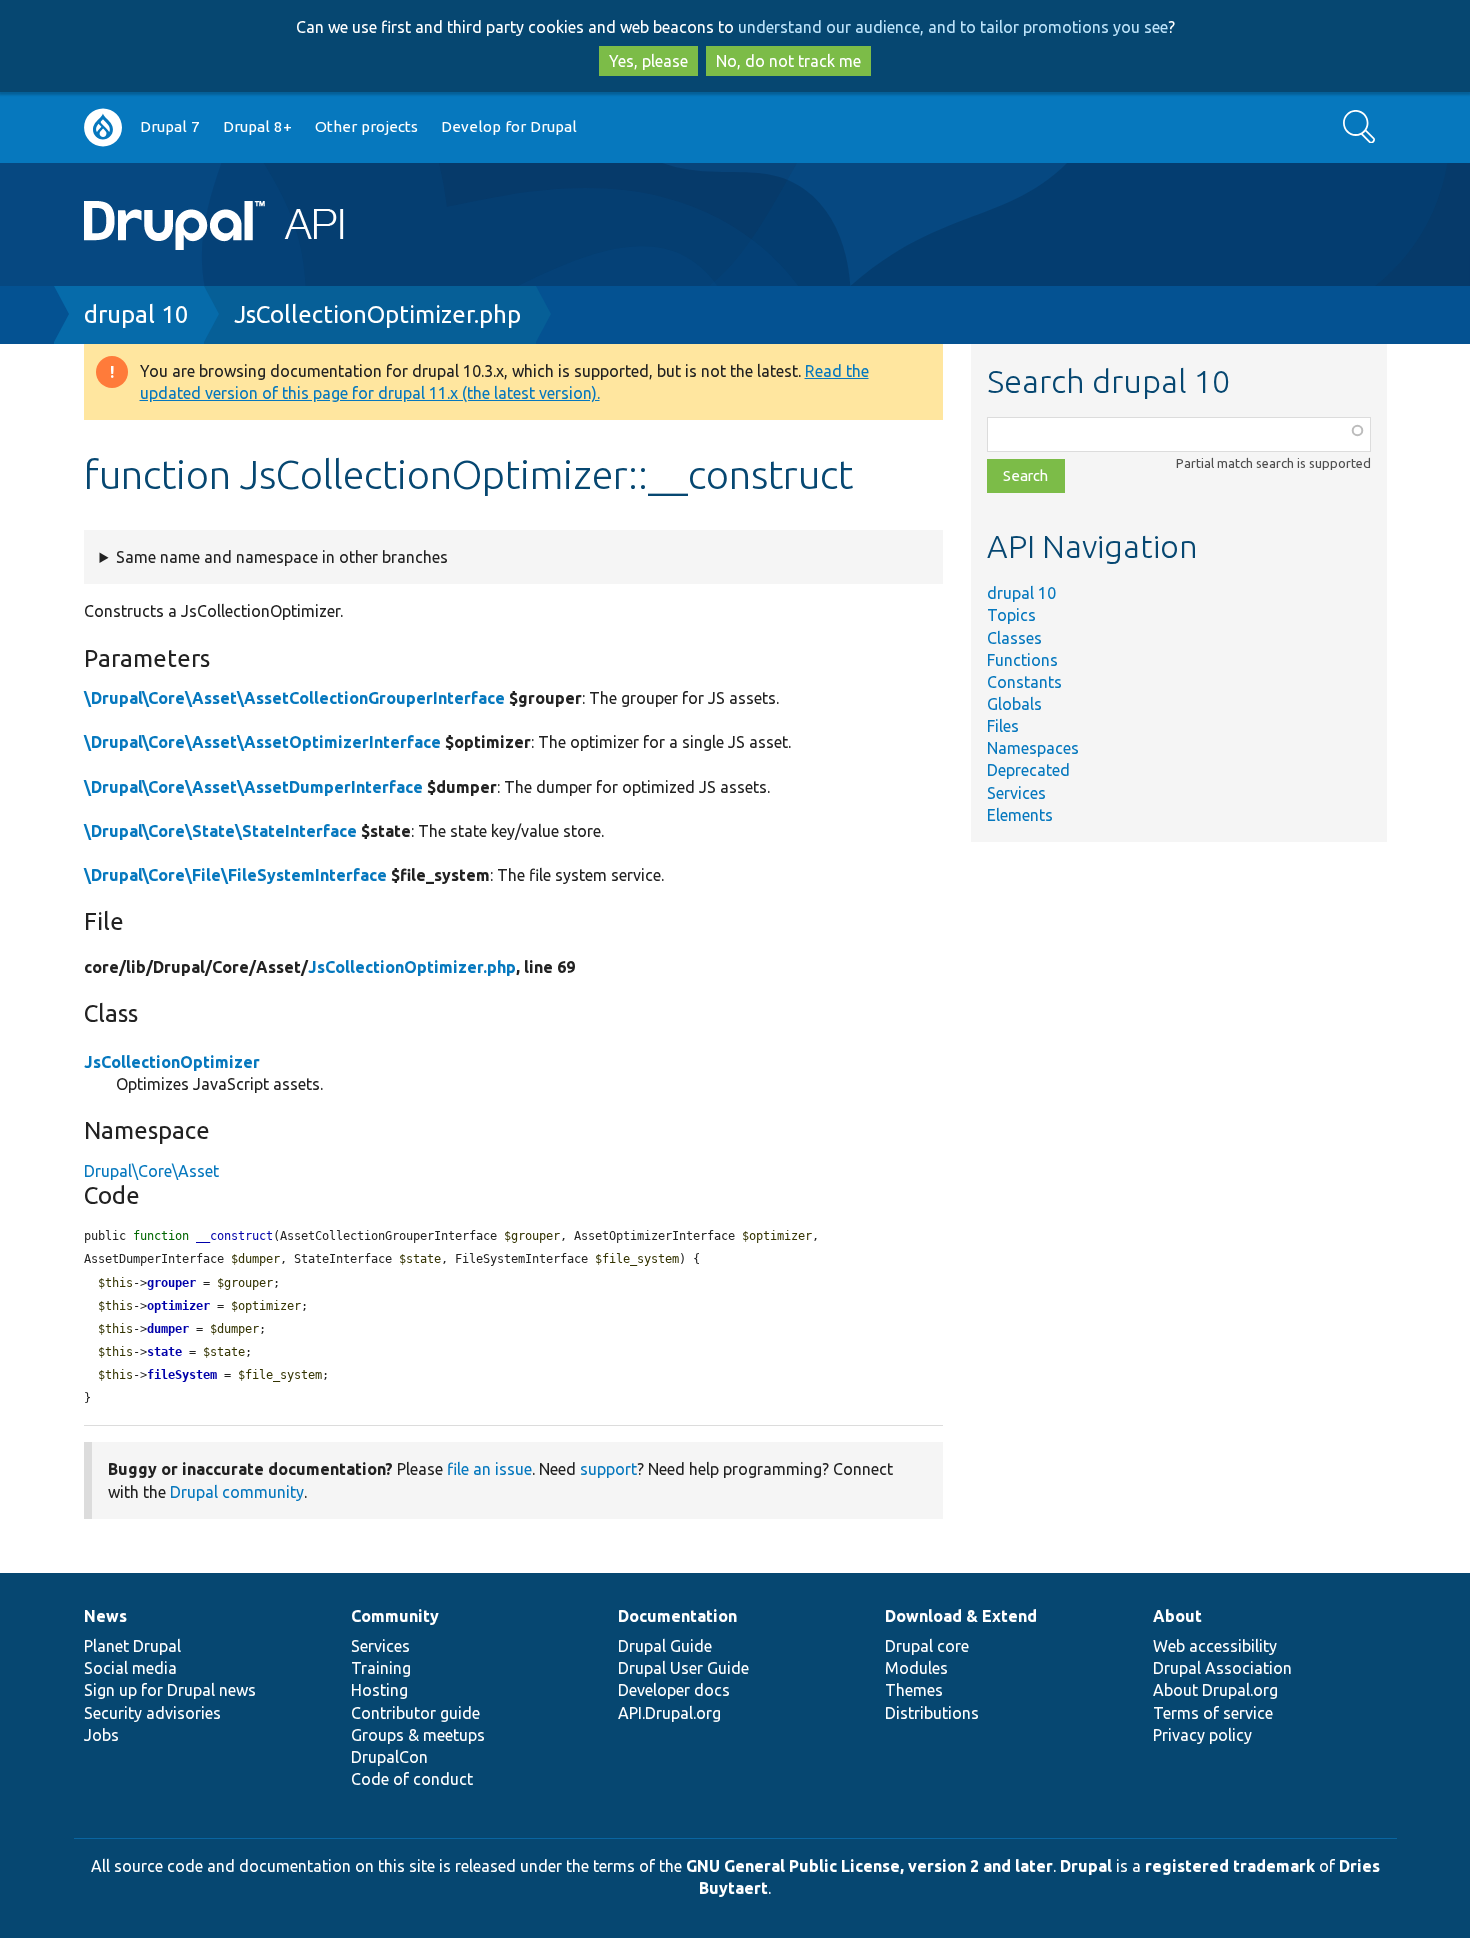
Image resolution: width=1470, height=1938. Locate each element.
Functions (1022, 660)
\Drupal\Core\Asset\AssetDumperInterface (253, 787)
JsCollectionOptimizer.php (377, 314)
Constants (1024, 682)
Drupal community (237, 1492)
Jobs (101, 1735)
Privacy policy (1202, 1735)
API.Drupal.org (669, 1713)
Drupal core (927, 1646)
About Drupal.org (1215, 1690)
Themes (914, 1690)
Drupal (1086, 1866)
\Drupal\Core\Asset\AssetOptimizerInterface (262, 742)
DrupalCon (389, 1757)
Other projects (366, 126)
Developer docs (674, 1690)
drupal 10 (136, 314)
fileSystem (182, 1375)
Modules (916, 1668)
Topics (1011, 615)
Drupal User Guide (683, 1668)
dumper (168, 1329)
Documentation (677, 1616)
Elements (1020, 815)
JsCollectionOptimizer (172, 1062)
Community (395, 1616)
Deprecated (1028, 770)
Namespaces (1033, 748)
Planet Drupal (132, 1646)
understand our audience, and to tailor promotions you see (953, 27)
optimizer (178, 1306)
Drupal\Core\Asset (151, 1171)
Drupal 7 (170, 126)
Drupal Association (1222, 1668)
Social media (130, 1668)
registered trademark (1230, 1866)
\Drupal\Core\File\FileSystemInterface (235, 875)
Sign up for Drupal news (170, 1690)
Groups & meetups (418, 1735)
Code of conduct (412, 1779)
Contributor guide (415, 1713)
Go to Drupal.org (103, 127)
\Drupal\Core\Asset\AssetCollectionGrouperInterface (294, 698)
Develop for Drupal (509, 126)
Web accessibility (1215, 1646)
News (105, 1616)
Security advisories (152, 1713)
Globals (1014, 704)
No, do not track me (788, 61)
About (1177, 1616)
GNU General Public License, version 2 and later (869, 1866)
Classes (1014, 638)
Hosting (379, 1690)
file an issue (489, 1469)
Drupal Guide (665, 1646)
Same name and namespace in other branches (282, 557)
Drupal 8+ (257, 126)
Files (1003, 726)
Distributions (932, 1713)
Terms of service (1213, 1713)
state (164, 1352)
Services (1016, 793)
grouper (171, 1283)
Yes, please (648, 61)
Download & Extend (961, 1616)
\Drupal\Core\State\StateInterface (220, 831)
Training (381, 1668)
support (608, 1469)
